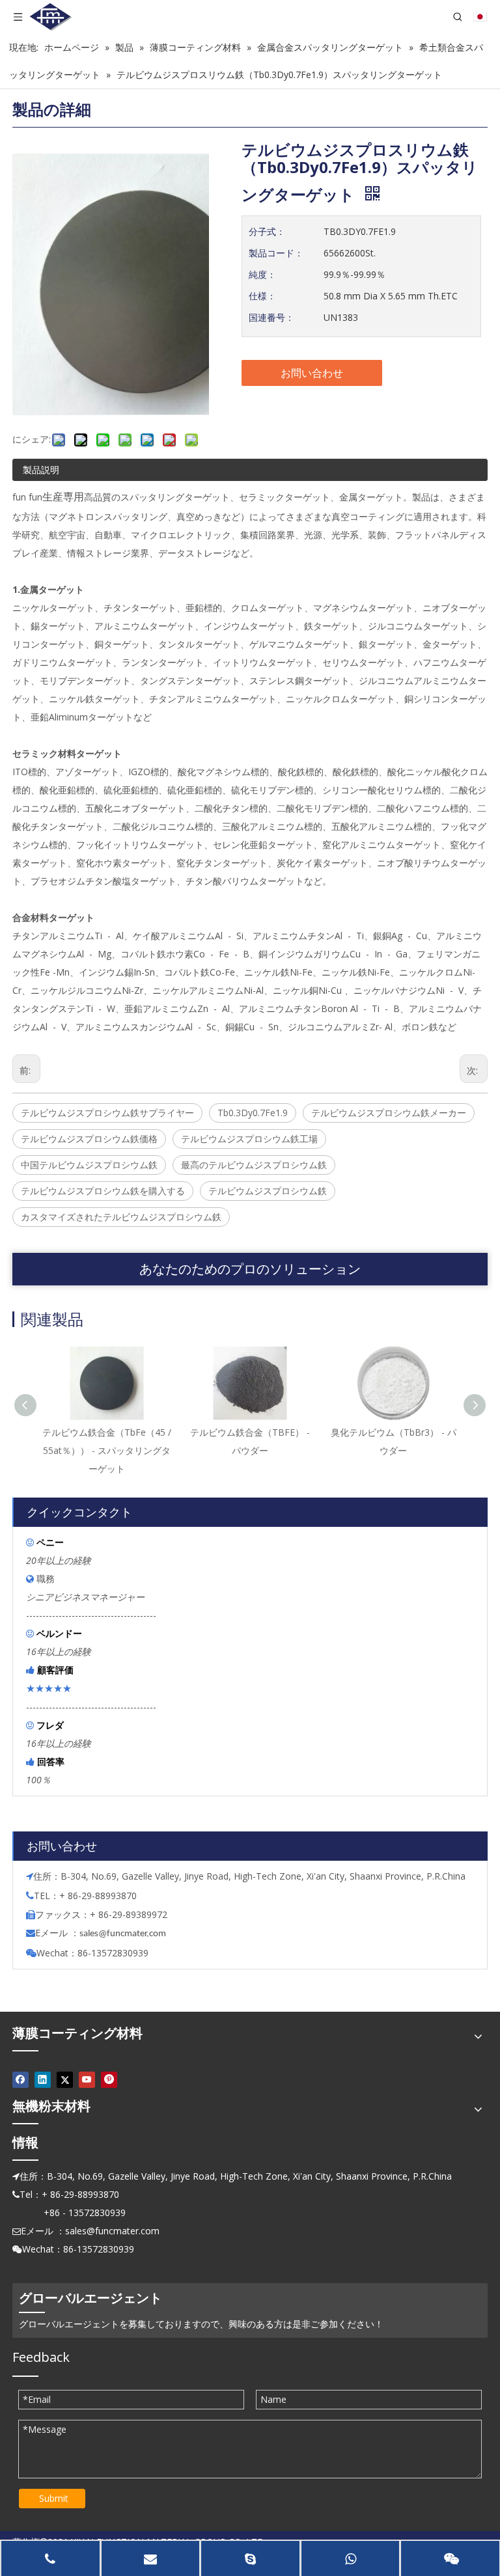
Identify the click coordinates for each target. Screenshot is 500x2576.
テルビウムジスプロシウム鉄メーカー (389, 1113)
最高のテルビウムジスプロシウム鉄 (254, 1165)
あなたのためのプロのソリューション (250, 1269)
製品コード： (276, 253)
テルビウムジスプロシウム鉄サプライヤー (107, 1113)
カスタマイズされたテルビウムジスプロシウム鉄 (121, 1217)
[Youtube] (87, 2079)
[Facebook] (21, 2079)
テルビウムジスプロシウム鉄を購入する (103, 1191)
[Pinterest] (109, 2079)
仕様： (262, 296)
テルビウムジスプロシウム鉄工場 (249, 1139)
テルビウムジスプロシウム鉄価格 (89, 1139)
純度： (262, 274)
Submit (54, 2498)
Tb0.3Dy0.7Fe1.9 (253, 1113)
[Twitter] (65, 2079)
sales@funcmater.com (112, 2231)
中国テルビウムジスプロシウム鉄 (89, 1165)
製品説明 (41, 470)
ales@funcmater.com (125, 1934)
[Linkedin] (43, 2079)
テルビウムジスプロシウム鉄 (268, 1191)
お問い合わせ (312, 373)
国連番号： (271, 317)
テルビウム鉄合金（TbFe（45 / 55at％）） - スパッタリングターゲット (107, 1450)
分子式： (267, 231)
